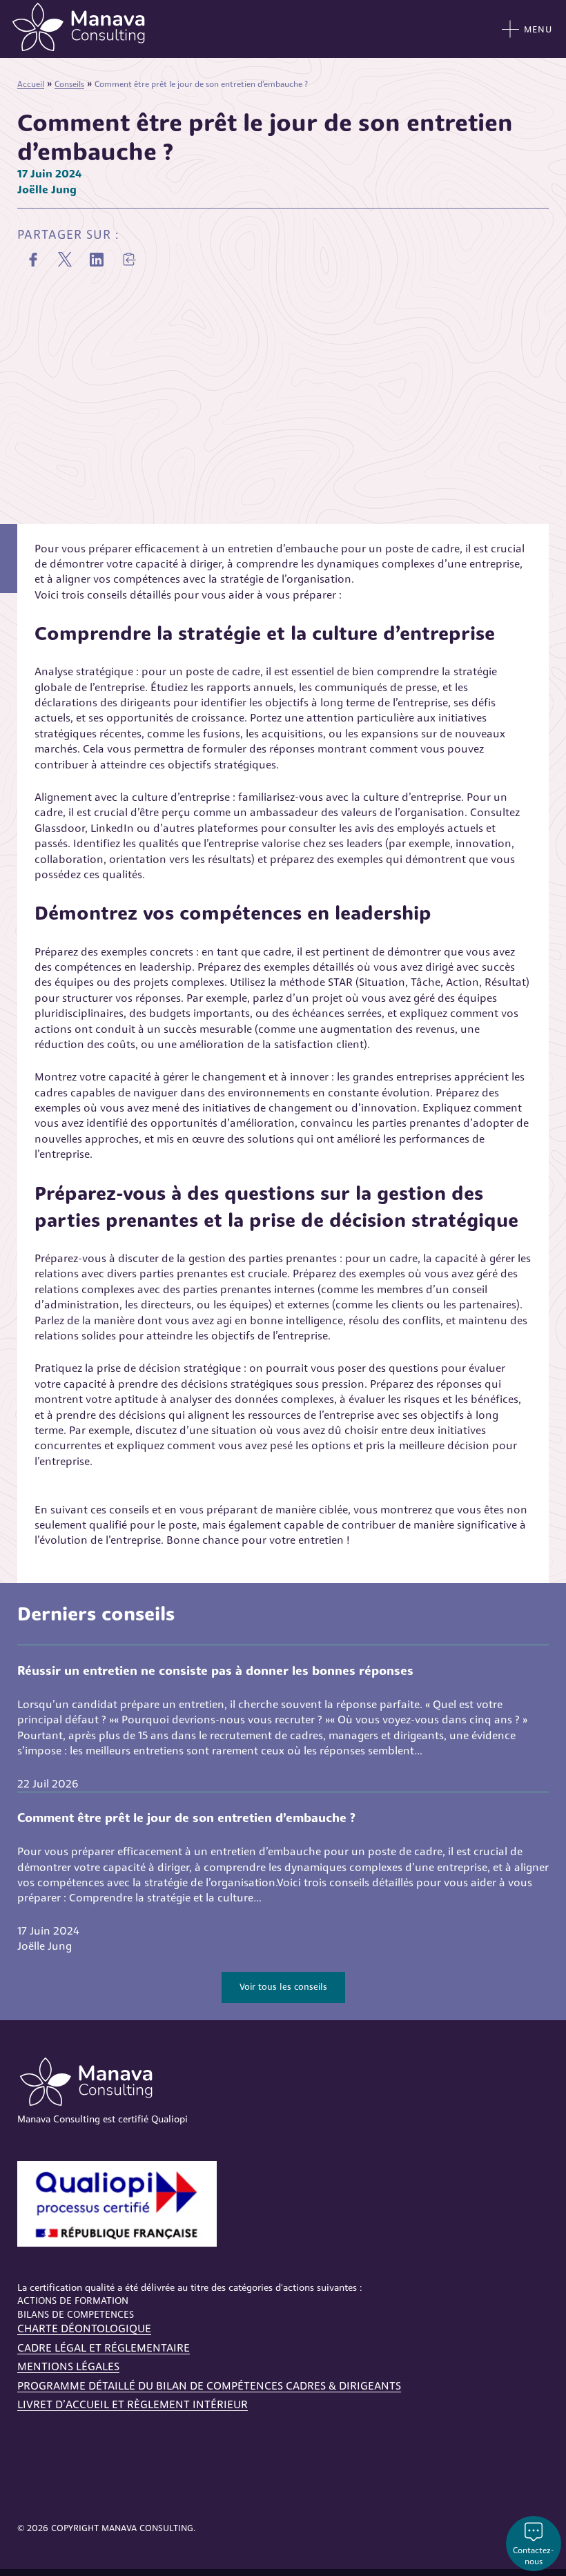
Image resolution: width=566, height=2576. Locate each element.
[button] (128, 260)
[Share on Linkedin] (97, 260)
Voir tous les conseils (283, 1987)
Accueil (31, 84)
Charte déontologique (84, 2328)
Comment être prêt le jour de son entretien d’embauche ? (186, 1818)
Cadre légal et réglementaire (104, 2348)
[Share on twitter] (65, 260)
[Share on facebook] (33, 260)
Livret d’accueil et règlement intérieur (133, 2404)
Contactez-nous (534, 2556)
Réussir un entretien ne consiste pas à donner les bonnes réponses (215, 1671)
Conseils (69, 84)
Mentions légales (68, 2366)
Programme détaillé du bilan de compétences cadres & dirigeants (209, 2386)
